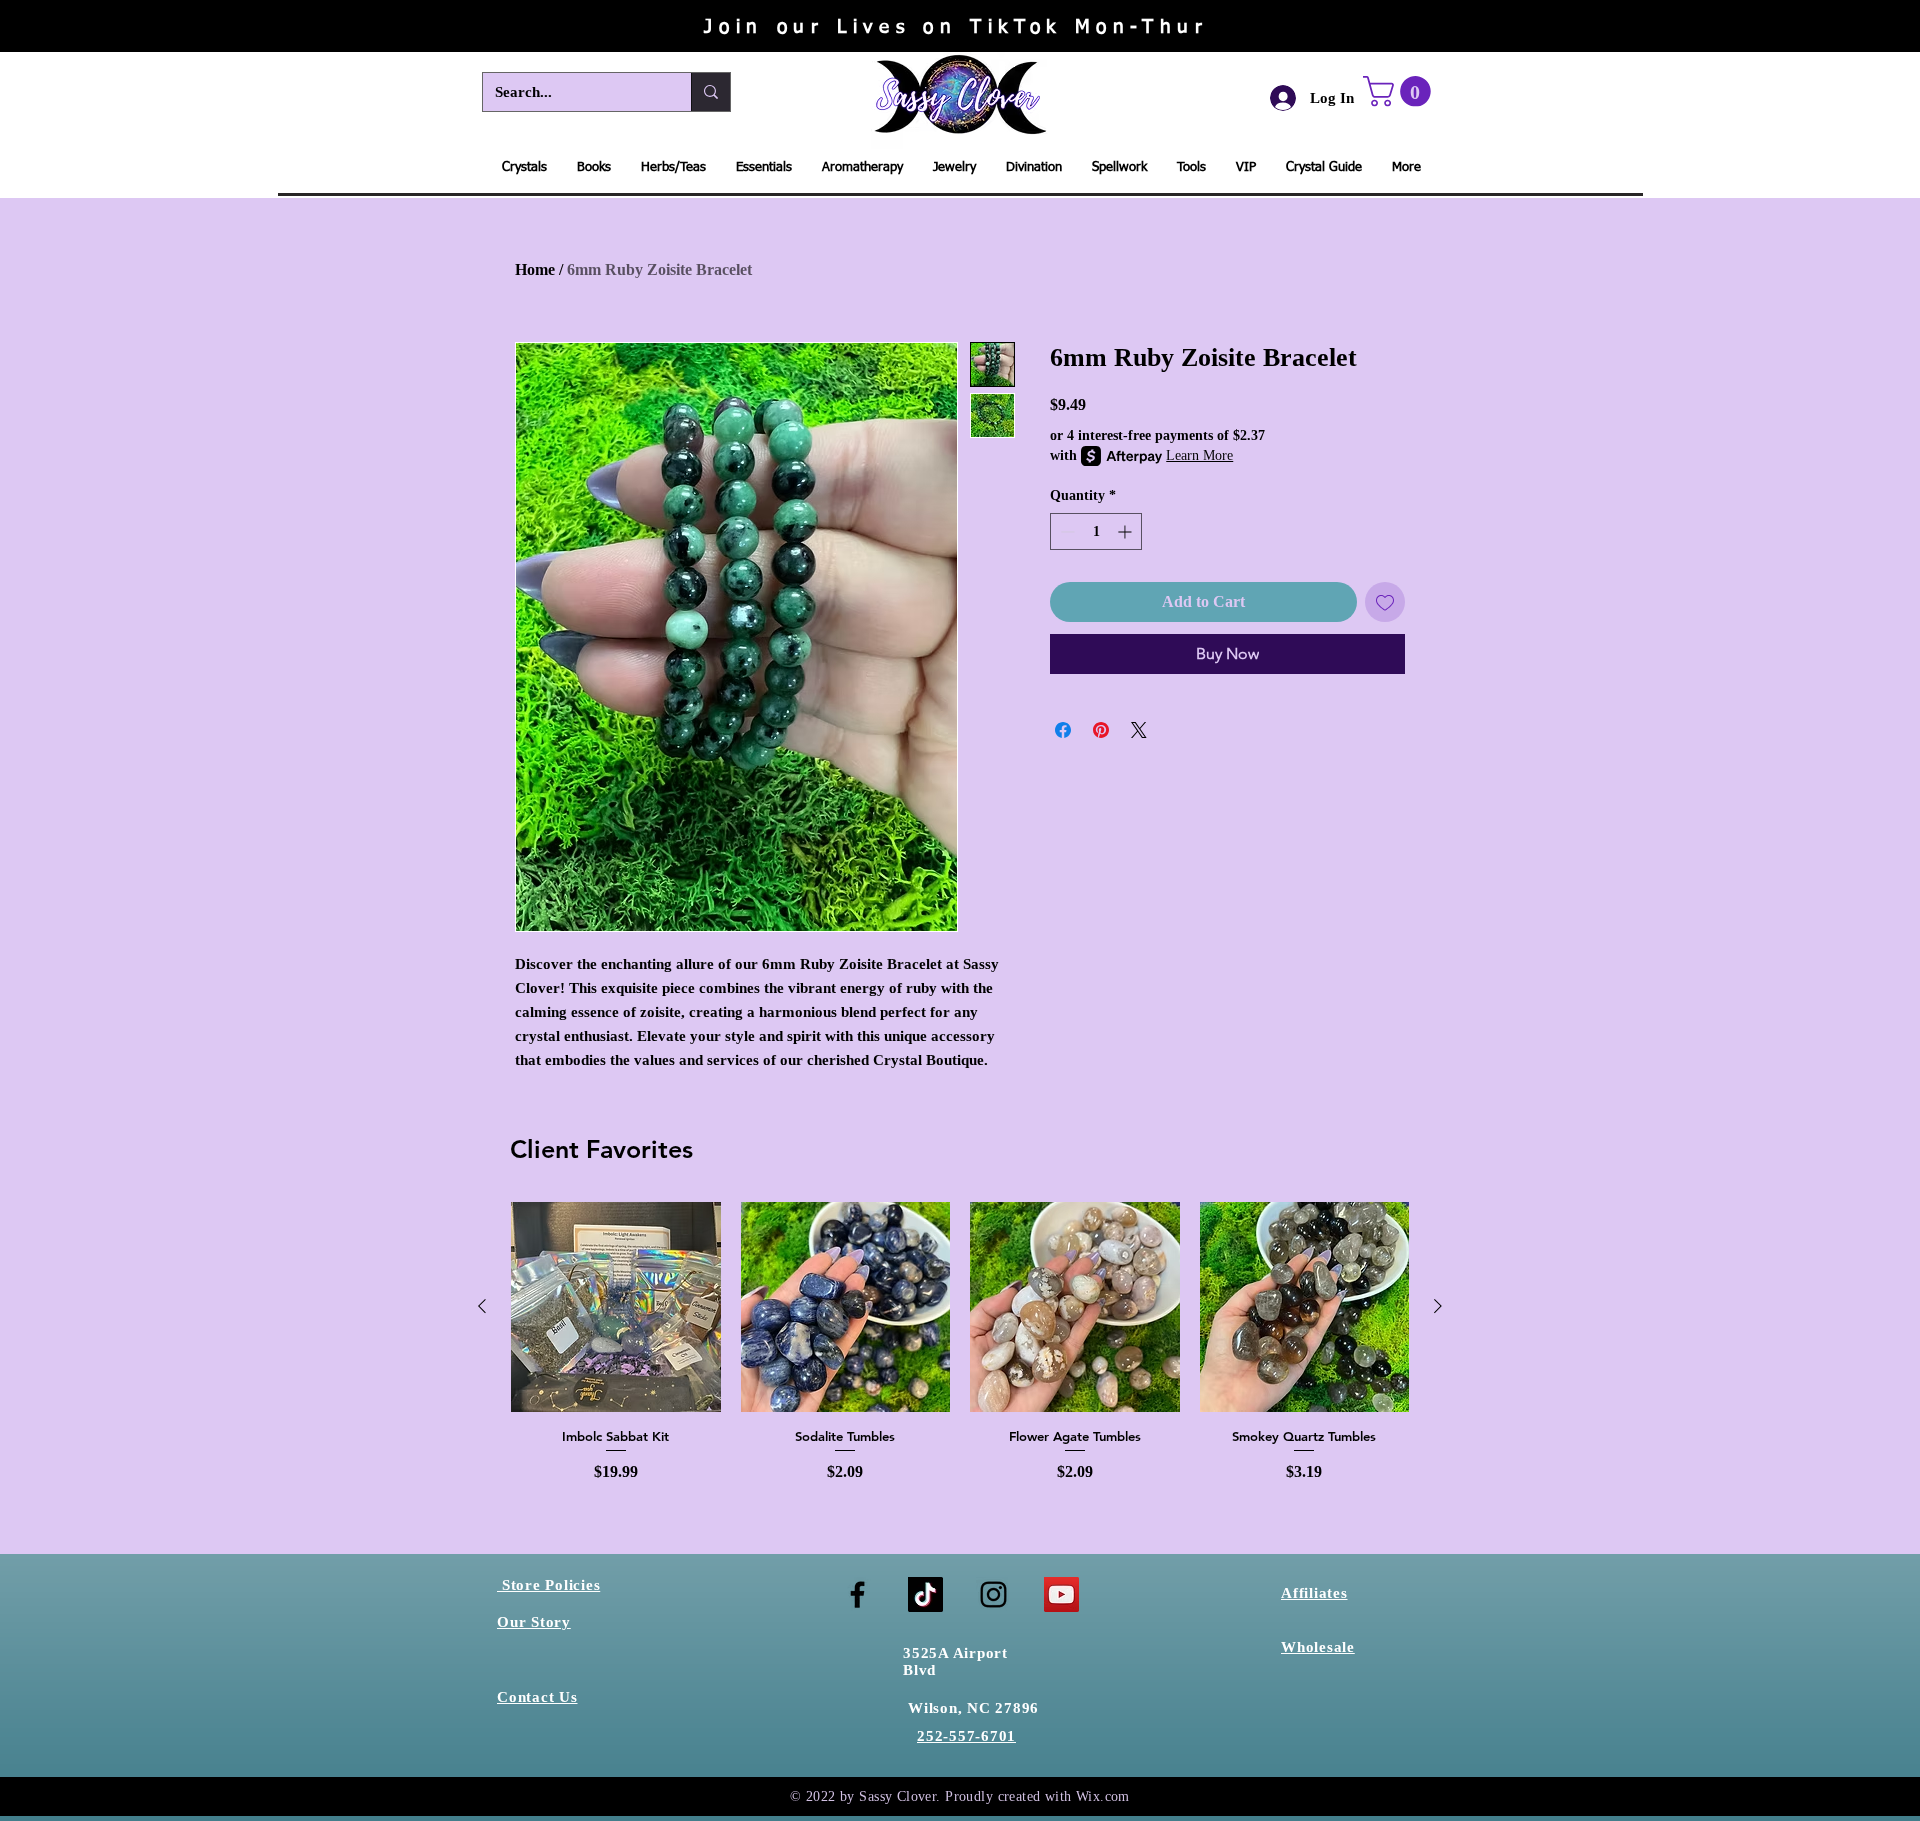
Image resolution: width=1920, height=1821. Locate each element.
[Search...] (710, 92)
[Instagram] (993, 1594)
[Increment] (1126, 531)
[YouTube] (1061, 1594)
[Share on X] (1139, 730)
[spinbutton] (1096, 531)
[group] (960, 1350)
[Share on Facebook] (1063, 730)
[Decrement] (1065, 531)
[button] (1400, 91)
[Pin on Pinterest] (1101, 730)
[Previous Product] (482, 1306)
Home (535, 269)
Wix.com (1103, 1796)
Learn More (1199, 455)
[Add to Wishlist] (1385, 602)
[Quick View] (616, 1307)
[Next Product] (1438, 1306)
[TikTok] (925, 1594)
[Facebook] (857, 1594)
